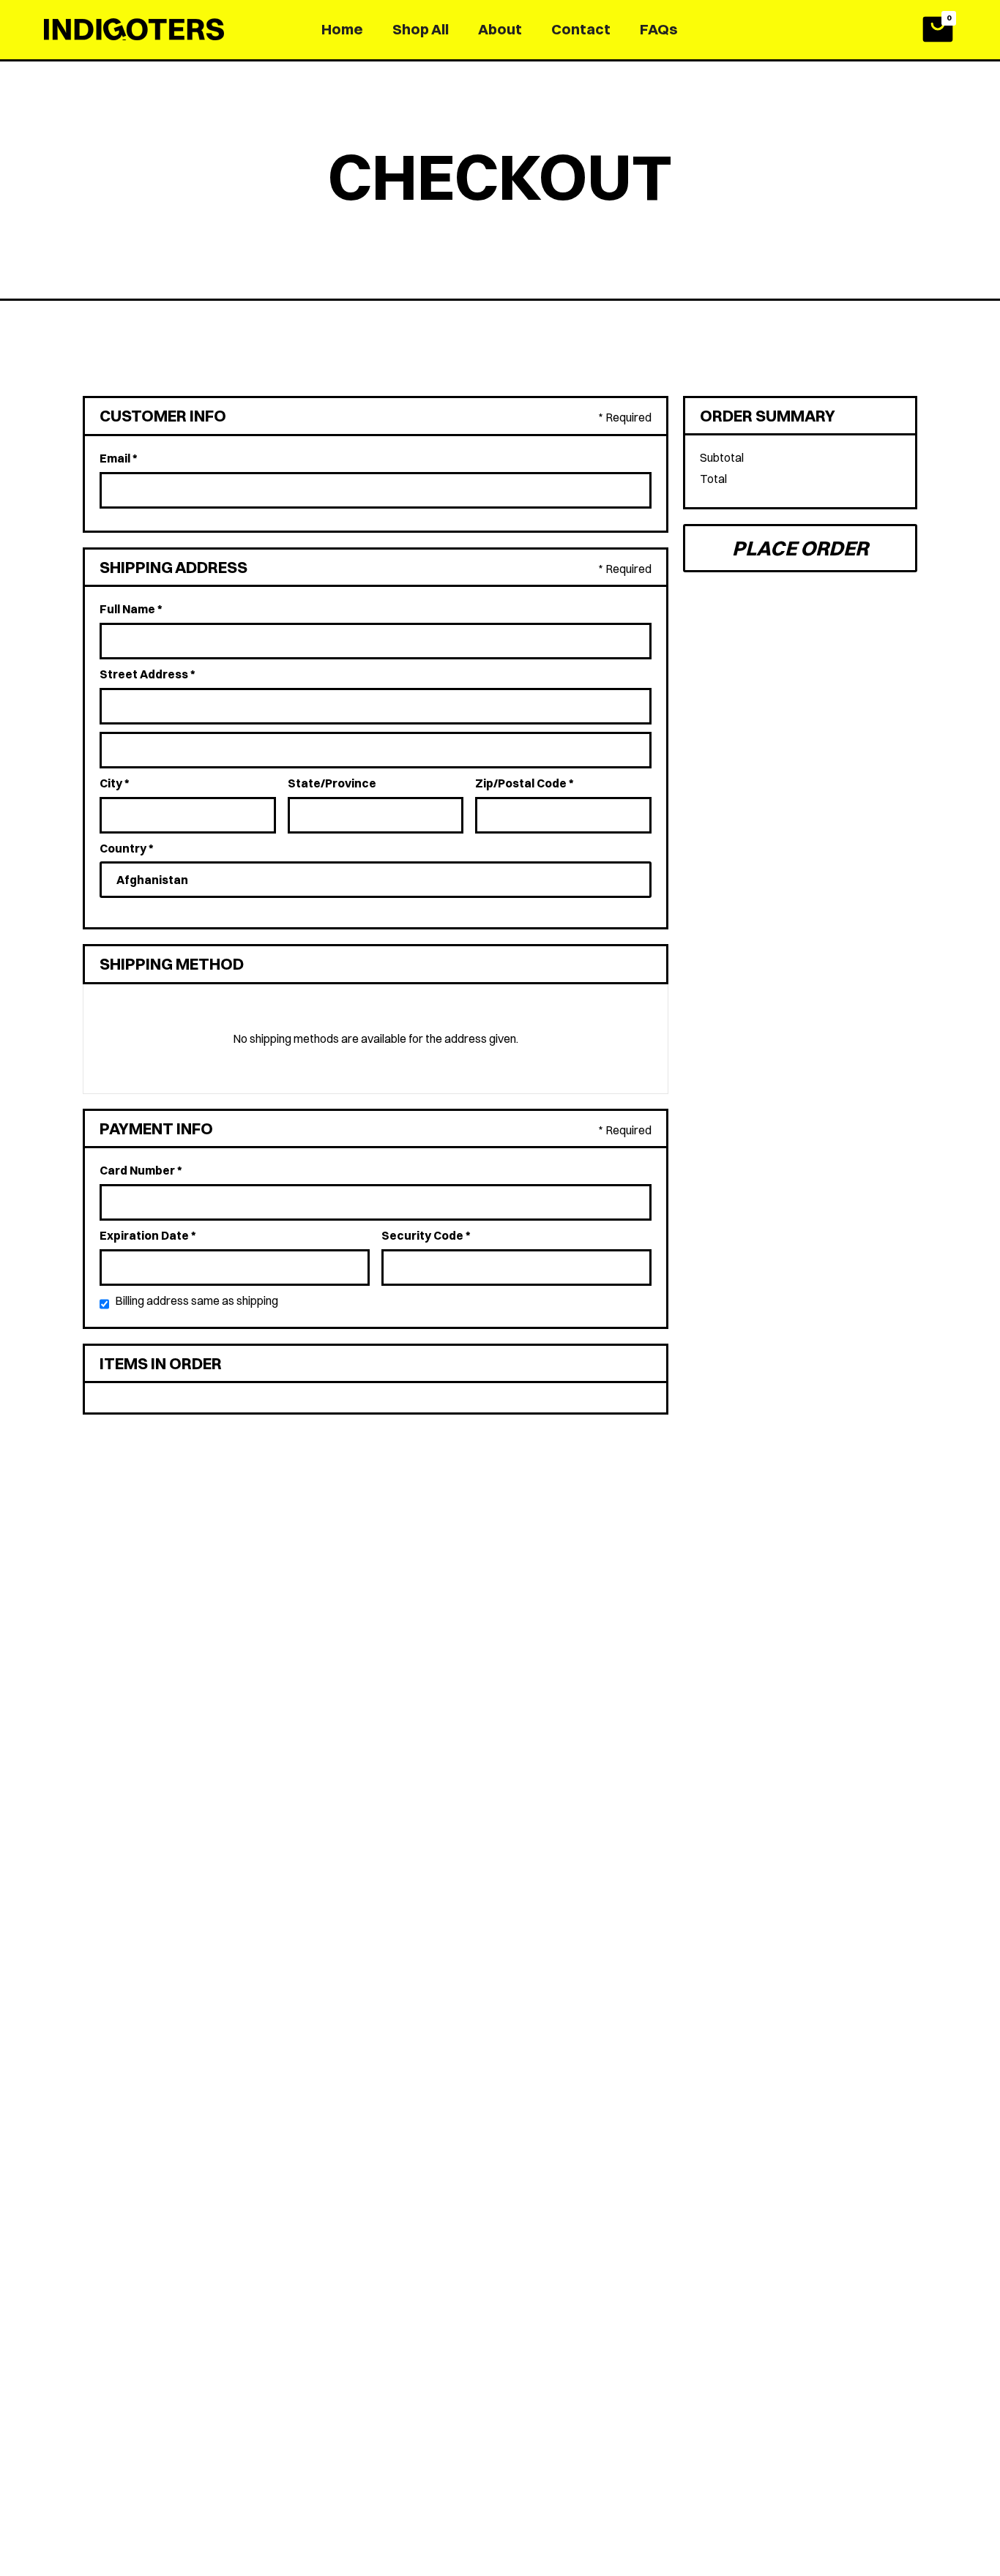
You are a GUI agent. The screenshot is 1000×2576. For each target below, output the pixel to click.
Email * (119, 458)
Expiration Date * (148, 1235)
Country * (127, 848)
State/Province (332, 783)
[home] (138, 29)
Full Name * (131, 609)
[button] (938, 29)
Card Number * (141, 1170)
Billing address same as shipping (197, 1300)
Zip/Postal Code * (525, 783)
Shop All (421, 29)
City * (115, 783)
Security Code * (426, 1235)
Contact (581, 29)
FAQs (659, 29)
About (500, 29)
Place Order (800, 548)
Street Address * (148, 674)
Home (342, 29)
